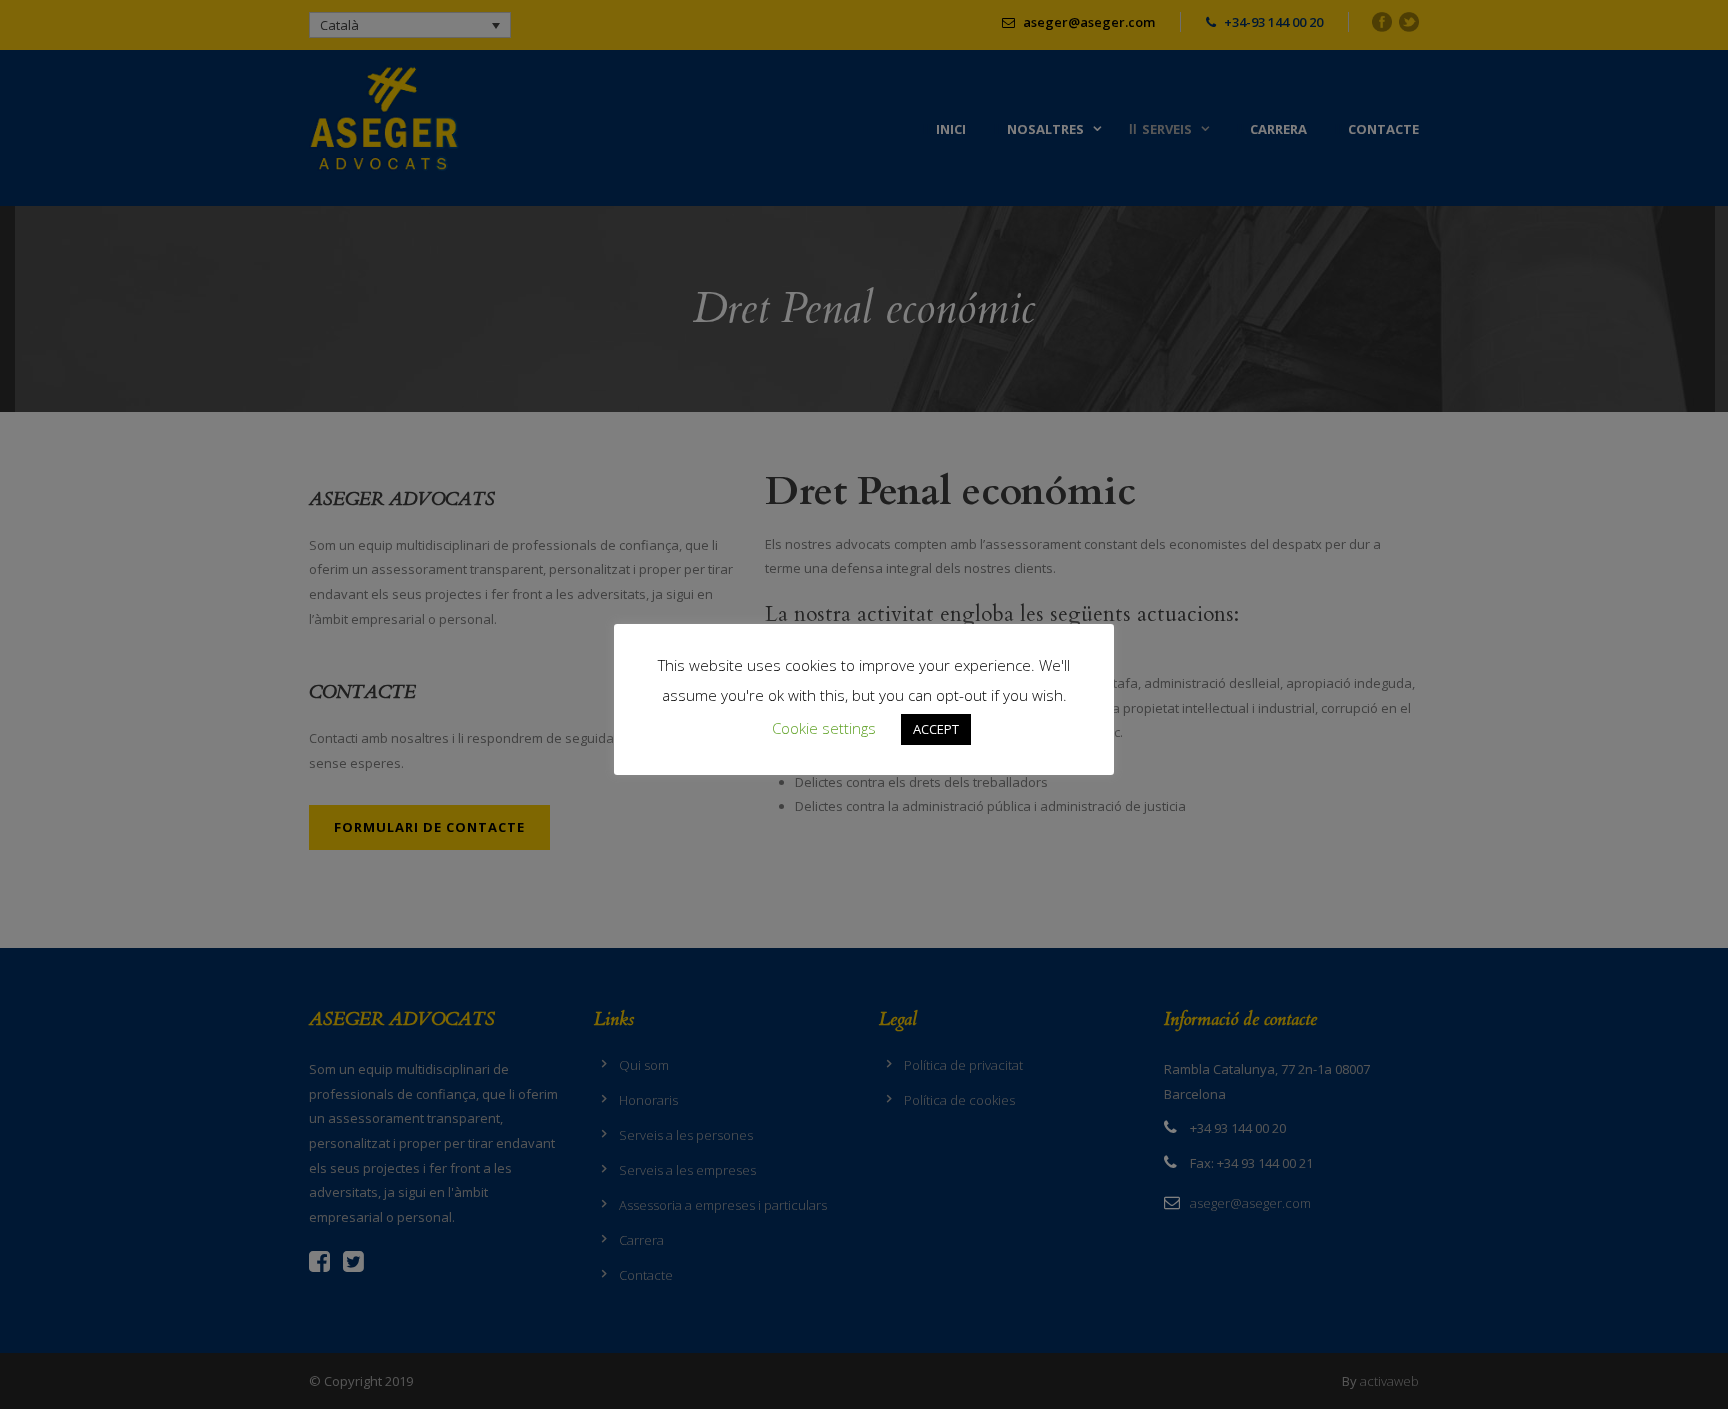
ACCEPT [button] (936, 729)
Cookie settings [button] (824, 728)
